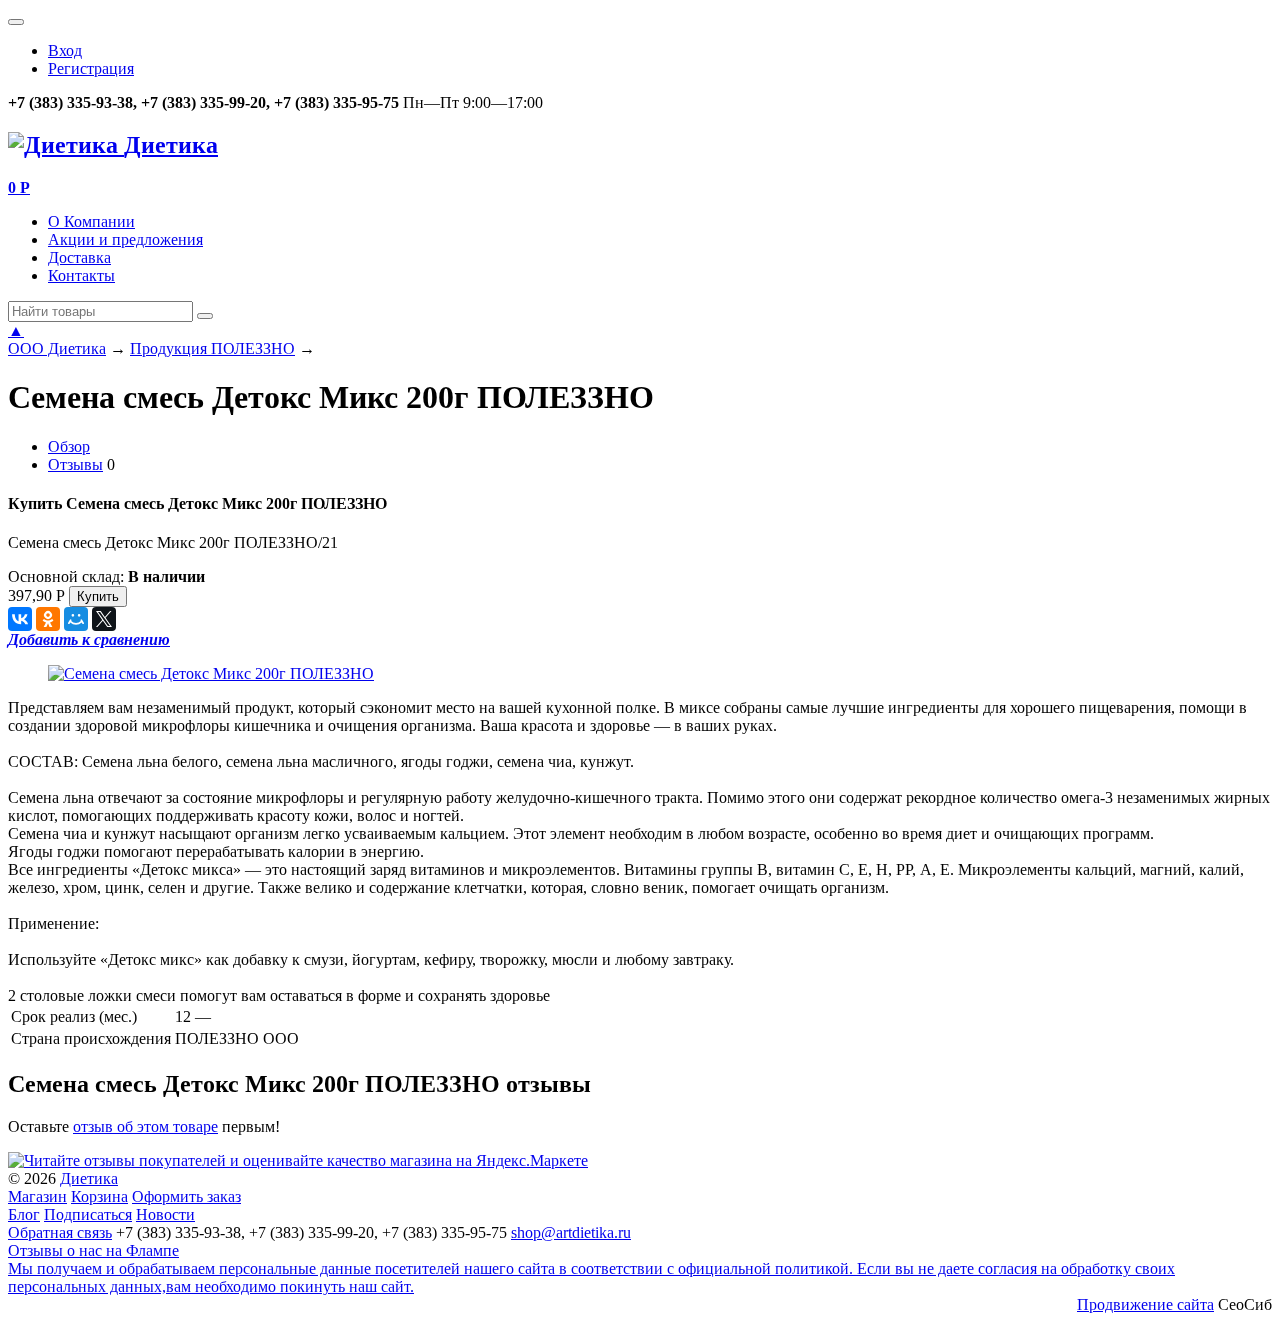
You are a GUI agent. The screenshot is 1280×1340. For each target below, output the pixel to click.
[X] (104, 619)
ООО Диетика (57, 348)
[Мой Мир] (76, 619)
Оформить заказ (186, 1196)
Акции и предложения (125, 239)
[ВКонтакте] (20, 619)
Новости (165, 1214)
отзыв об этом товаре (145, 1126)
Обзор (69, 446)
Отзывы (75, 464)
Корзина (99, 1196)
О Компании (91, 221)
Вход (65, 50)
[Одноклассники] (48, 619)
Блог (24, 1214)
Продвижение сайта (1145, 1304)
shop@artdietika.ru (571, 1232)
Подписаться (88, 1214)
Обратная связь (60, 1232)
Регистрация (91, 68)
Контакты (81, 275)
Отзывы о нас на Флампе (93, 1250)
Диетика (89, 1178)
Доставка (79, 257)
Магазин (37, 1196)
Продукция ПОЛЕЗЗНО (212, 348)
